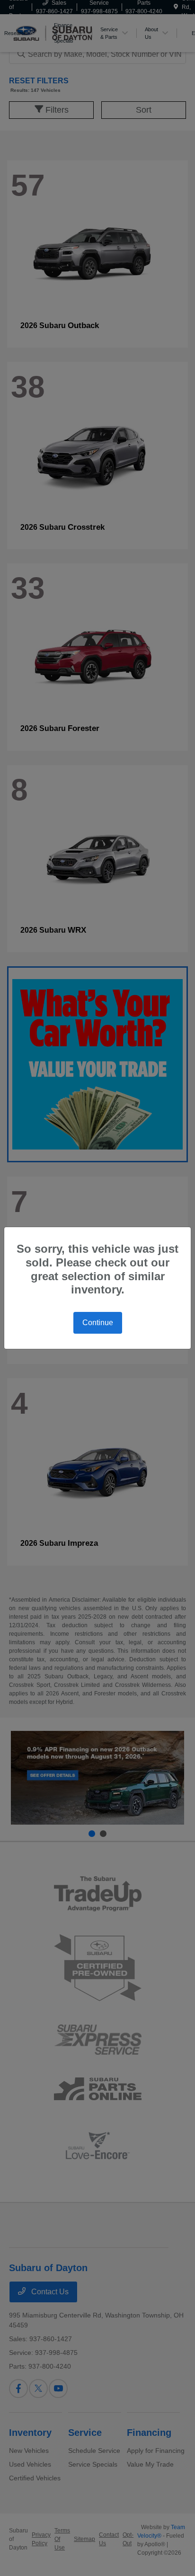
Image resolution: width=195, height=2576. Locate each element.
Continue (98, 1323)
